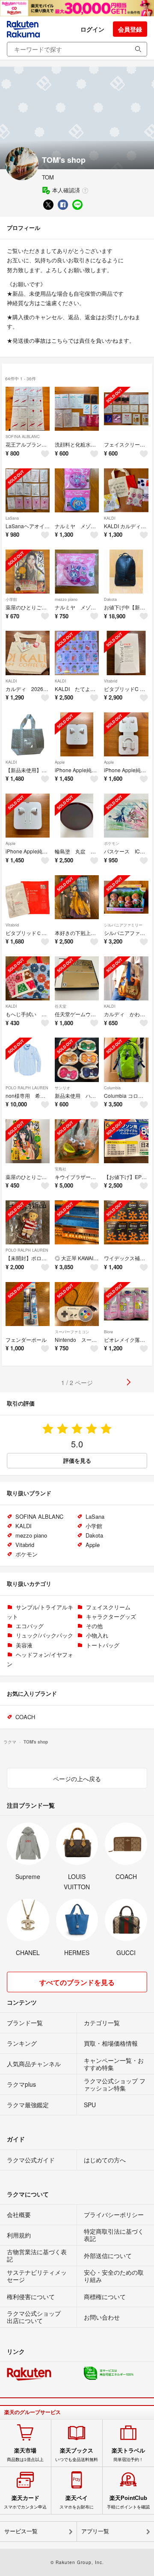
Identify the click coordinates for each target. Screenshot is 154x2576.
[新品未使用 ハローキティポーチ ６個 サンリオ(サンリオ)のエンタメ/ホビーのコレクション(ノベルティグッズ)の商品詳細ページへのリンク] (77, 1060)
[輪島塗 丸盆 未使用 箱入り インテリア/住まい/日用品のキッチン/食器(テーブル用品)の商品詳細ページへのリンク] (77, 816)
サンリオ (62, 1088)
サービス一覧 (21, 2531)
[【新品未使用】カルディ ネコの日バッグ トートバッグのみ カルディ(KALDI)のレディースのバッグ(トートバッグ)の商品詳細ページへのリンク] (28, 734)
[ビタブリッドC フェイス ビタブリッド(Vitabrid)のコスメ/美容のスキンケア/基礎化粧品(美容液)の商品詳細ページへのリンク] (126, 653)
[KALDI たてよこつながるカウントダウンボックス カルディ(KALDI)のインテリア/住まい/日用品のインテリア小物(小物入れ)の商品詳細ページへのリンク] (77, 653)
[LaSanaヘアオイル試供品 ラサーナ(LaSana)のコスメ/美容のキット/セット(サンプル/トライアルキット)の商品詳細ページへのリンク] (28, 490)
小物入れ (97, 1635)
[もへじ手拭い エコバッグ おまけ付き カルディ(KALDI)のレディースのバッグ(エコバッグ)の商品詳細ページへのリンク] (28, 978)
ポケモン (112, 843)
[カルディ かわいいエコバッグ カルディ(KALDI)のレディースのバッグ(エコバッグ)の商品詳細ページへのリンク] (126, 978)
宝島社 (61, 1169)
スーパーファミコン (72, 1332)
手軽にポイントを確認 (128, 2502)
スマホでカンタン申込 (25, 2502)
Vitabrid (111, 681)
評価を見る (77, 1460)
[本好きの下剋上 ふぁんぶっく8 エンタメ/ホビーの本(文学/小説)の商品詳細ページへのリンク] (77, 897)
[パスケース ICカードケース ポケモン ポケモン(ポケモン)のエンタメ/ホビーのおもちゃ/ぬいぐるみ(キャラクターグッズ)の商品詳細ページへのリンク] (126, 816)
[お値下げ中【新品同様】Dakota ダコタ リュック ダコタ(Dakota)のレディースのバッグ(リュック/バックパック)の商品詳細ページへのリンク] (126, 572)
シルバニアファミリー (123, 925)
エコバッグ (30, 1626)
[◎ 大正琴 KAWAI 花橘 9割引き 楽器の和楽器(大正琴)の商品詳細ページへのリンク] (77, 1222)
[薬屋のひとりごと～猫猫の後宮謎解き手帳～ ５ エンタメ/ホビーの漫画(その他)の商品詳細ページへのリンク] (28, 1141)
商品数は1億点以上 (25, 2455)
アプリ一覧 (95, 2531)
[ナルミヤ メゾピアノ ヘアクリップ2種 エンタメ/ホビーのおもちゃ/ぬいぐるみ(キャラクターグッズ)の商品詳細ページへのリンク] (77, 490)
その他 (94, 1626)
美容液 (24, 1645)
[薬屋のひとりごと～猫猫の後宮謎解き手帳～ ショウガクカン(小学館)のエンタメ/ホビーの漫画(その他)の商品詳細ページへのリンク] (28, 572)
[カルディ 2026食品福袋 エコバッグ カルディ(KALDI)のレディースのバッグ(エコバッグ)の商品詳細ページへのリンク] (28, 653)
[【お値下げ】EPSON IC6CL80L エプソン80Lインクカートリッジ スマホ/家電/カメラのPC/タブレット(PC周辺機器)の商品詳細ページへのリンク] (126, 1141)
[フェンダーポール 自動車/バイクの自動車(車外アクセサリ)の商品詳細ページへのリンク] (28, 1304)
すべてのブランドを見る (77, 1982)
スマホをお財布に (77, 2502)
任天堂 (61, 1006)
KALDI (110, 518)
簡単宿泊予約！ (128, 2455)
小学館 (11, 599)
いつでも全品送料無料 (77, 2455)
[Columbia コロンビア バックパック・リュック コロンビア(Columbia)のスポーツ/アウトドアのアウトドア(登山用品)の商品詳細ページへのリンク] (126, 1060)
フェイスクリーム (108, 1607)
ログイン (92, 29)
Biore (108, 1332)
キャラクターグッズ (111, 1616)
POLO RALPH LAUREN (27, 1088)
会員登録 (130, 29)
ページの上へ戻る (77, 1779)
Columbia (112, 1088)
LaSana (12, 518)
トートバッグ (103, 1645)
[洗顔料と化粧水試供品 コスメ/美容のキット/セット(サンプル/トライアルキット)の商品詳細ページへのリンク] (77, 409)
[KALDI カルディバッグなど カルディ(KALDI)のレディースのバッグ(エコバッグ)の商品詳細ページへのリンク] (126, 490)
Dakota (110, 599)
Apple (60, 762)
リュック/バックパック (44, 1635)
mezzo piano (66, 599)
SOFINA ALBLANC (23, 437)
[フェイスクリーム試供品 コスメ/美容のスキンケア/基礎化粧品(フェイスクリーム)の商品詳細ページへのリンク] (126, 409)
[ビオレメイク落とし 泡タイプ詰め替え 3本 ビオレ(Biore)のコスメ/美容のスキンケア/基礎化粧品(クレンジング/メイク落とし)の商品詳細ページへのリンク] (126, 1304)
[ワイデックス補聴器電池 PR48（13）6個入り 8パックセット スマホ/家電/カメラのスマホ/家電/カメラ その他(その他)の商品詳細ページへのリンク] (126, 1222)
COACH (25, 1717)
